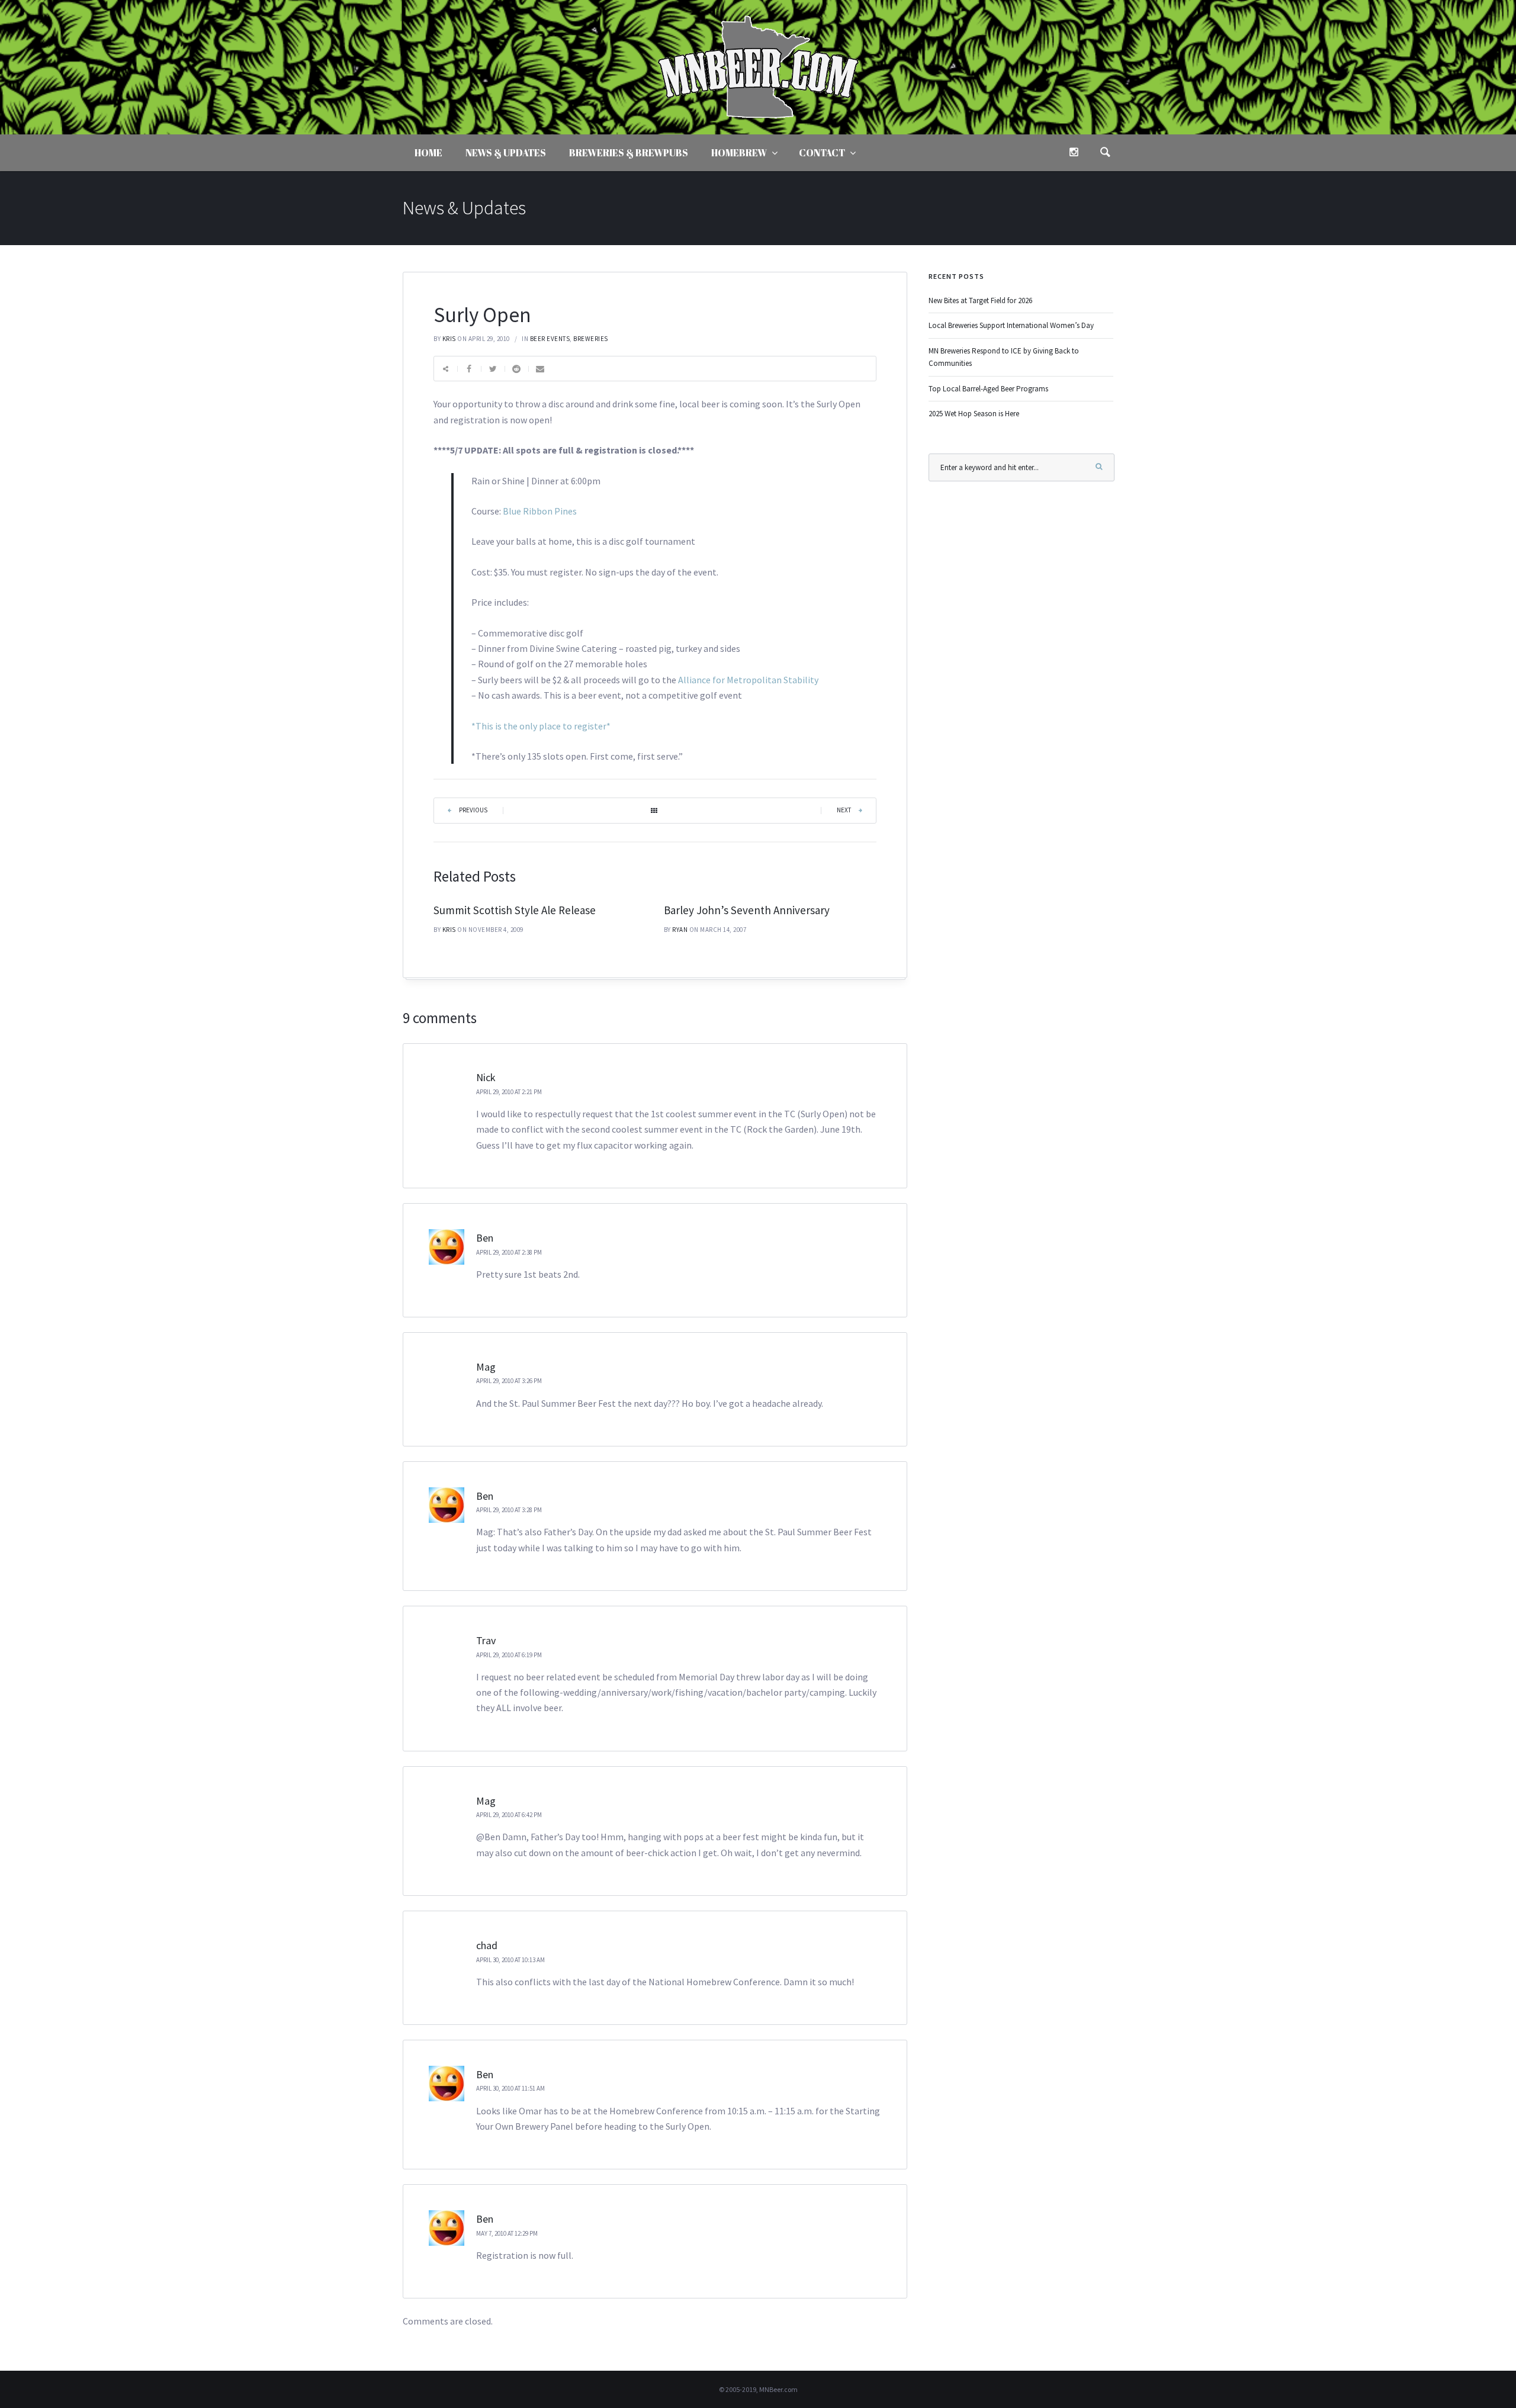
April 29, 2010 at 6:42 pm (509, 1815)
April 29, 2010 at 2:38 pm (509, 1252)
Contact (822, 153)
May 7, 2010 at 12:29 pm (507, 2233)
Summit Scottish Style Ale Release (515, 910)
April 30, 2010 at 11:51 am (510, 2088)
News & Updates (506, 153)
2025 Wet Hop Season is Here (974, 414)
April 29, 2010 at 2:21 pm (509, 1092)
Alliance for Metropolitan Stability (748, 680)
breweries (591, 339)
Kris (449, 339)
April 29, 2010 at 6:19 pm (509, 1655)
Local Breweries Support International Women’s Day (1011, 325)
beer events (550, 339)
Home (428, 153)
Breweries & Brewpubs (629, 153)
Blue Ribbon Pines (540, 511)
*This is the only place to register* (541, 726)
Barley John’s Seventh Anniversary (747, 910)
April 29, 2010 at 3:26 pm (509, 1381)
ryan (680, 930)
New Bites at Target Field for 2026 (980, 300)
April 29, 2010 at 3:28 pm (509, 1510)
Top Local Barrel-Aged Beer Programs (988, 389)
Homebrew (739, 153)
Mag (486, 1367)
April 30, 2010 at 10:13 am (510, 1960)
